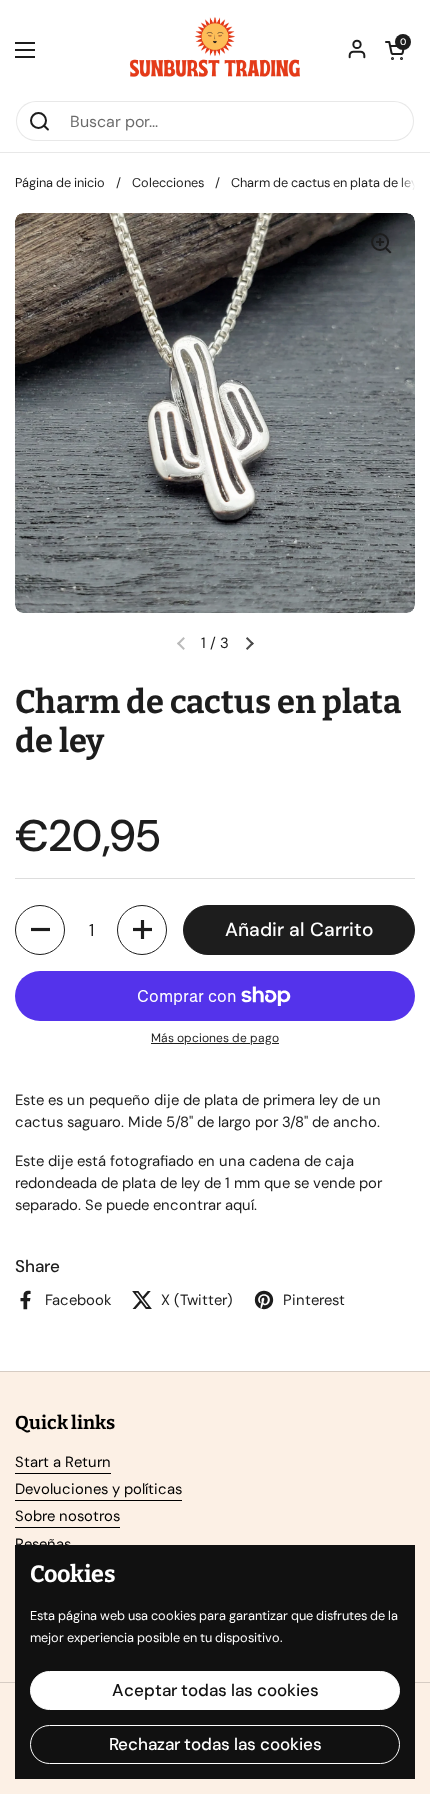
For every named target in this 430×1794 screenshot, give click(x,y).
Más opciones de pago (215, 1038)
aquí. (241, 1205)
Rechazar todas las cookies (215, 1744)
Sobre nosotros (67, 1516)
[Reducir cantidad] (40, 930)
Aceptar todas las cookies (215, 1690)
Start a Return (63, 1462)
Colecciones (168, 182)
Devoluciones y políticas (98, 1489)
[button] (395, 50)
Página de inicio (60, 182)
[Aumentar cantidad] (142, 930)
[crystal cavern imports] (215, 50)
